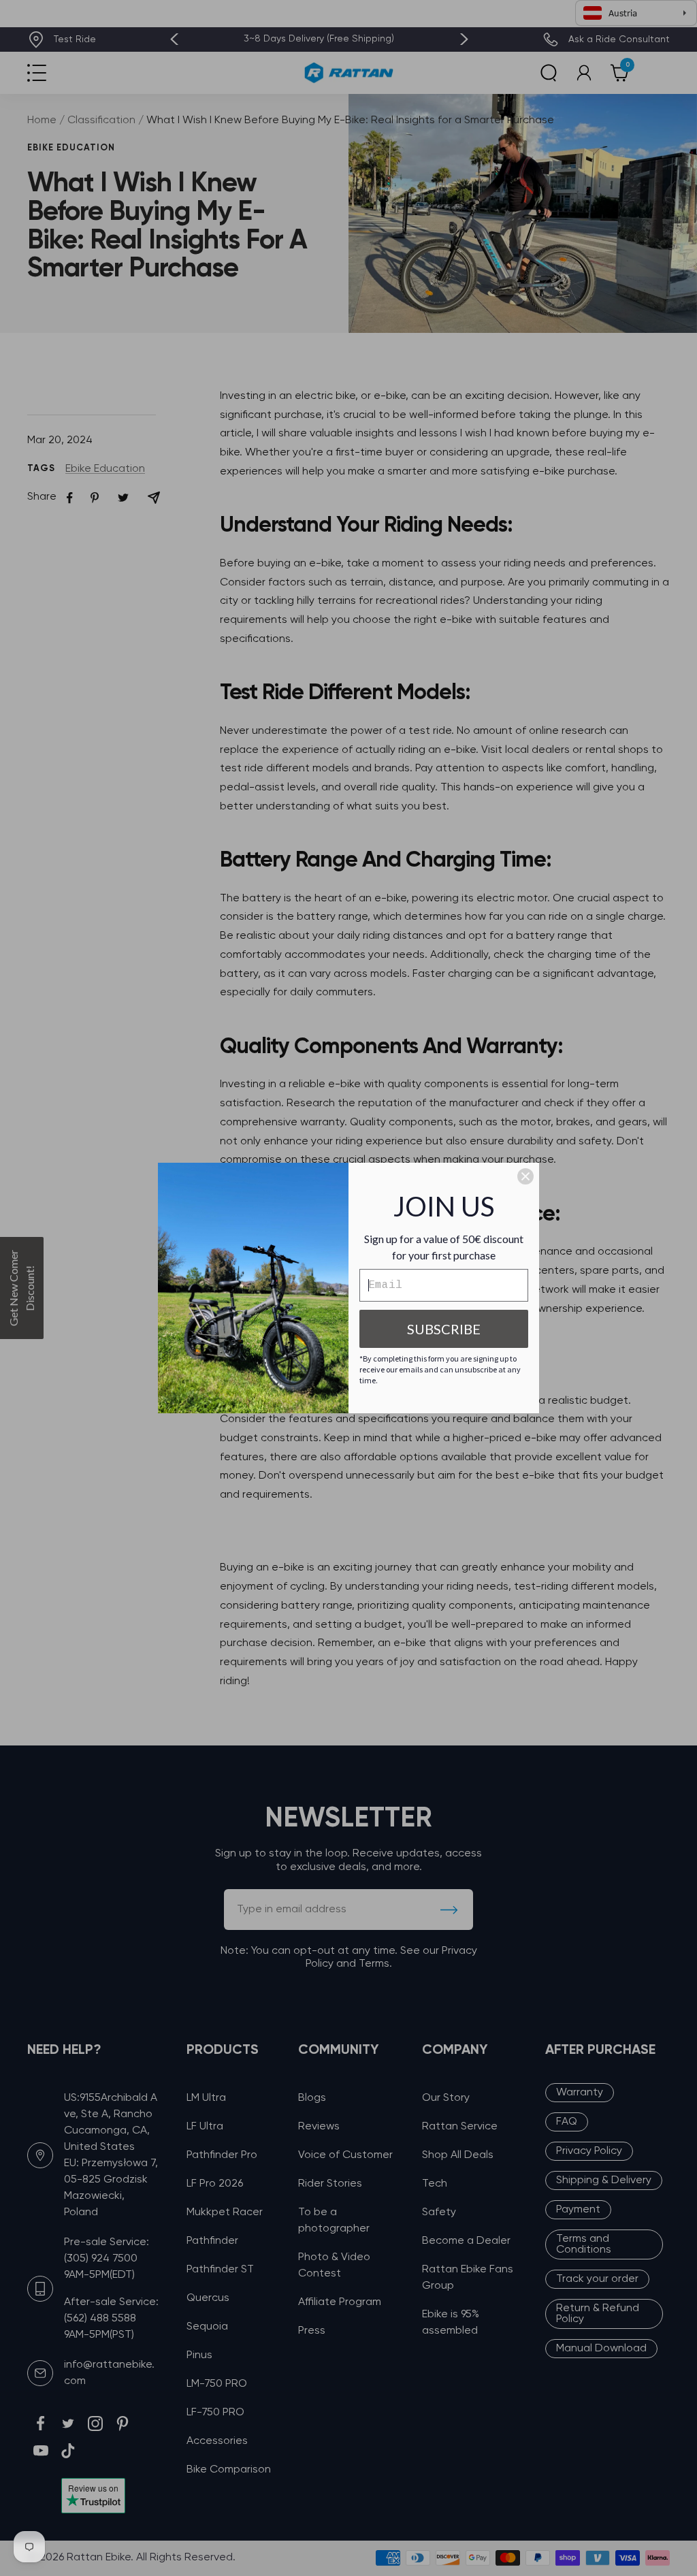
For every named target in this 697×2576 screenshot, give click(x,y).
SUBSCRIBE (444, 1329)
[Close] (525, 1176)
